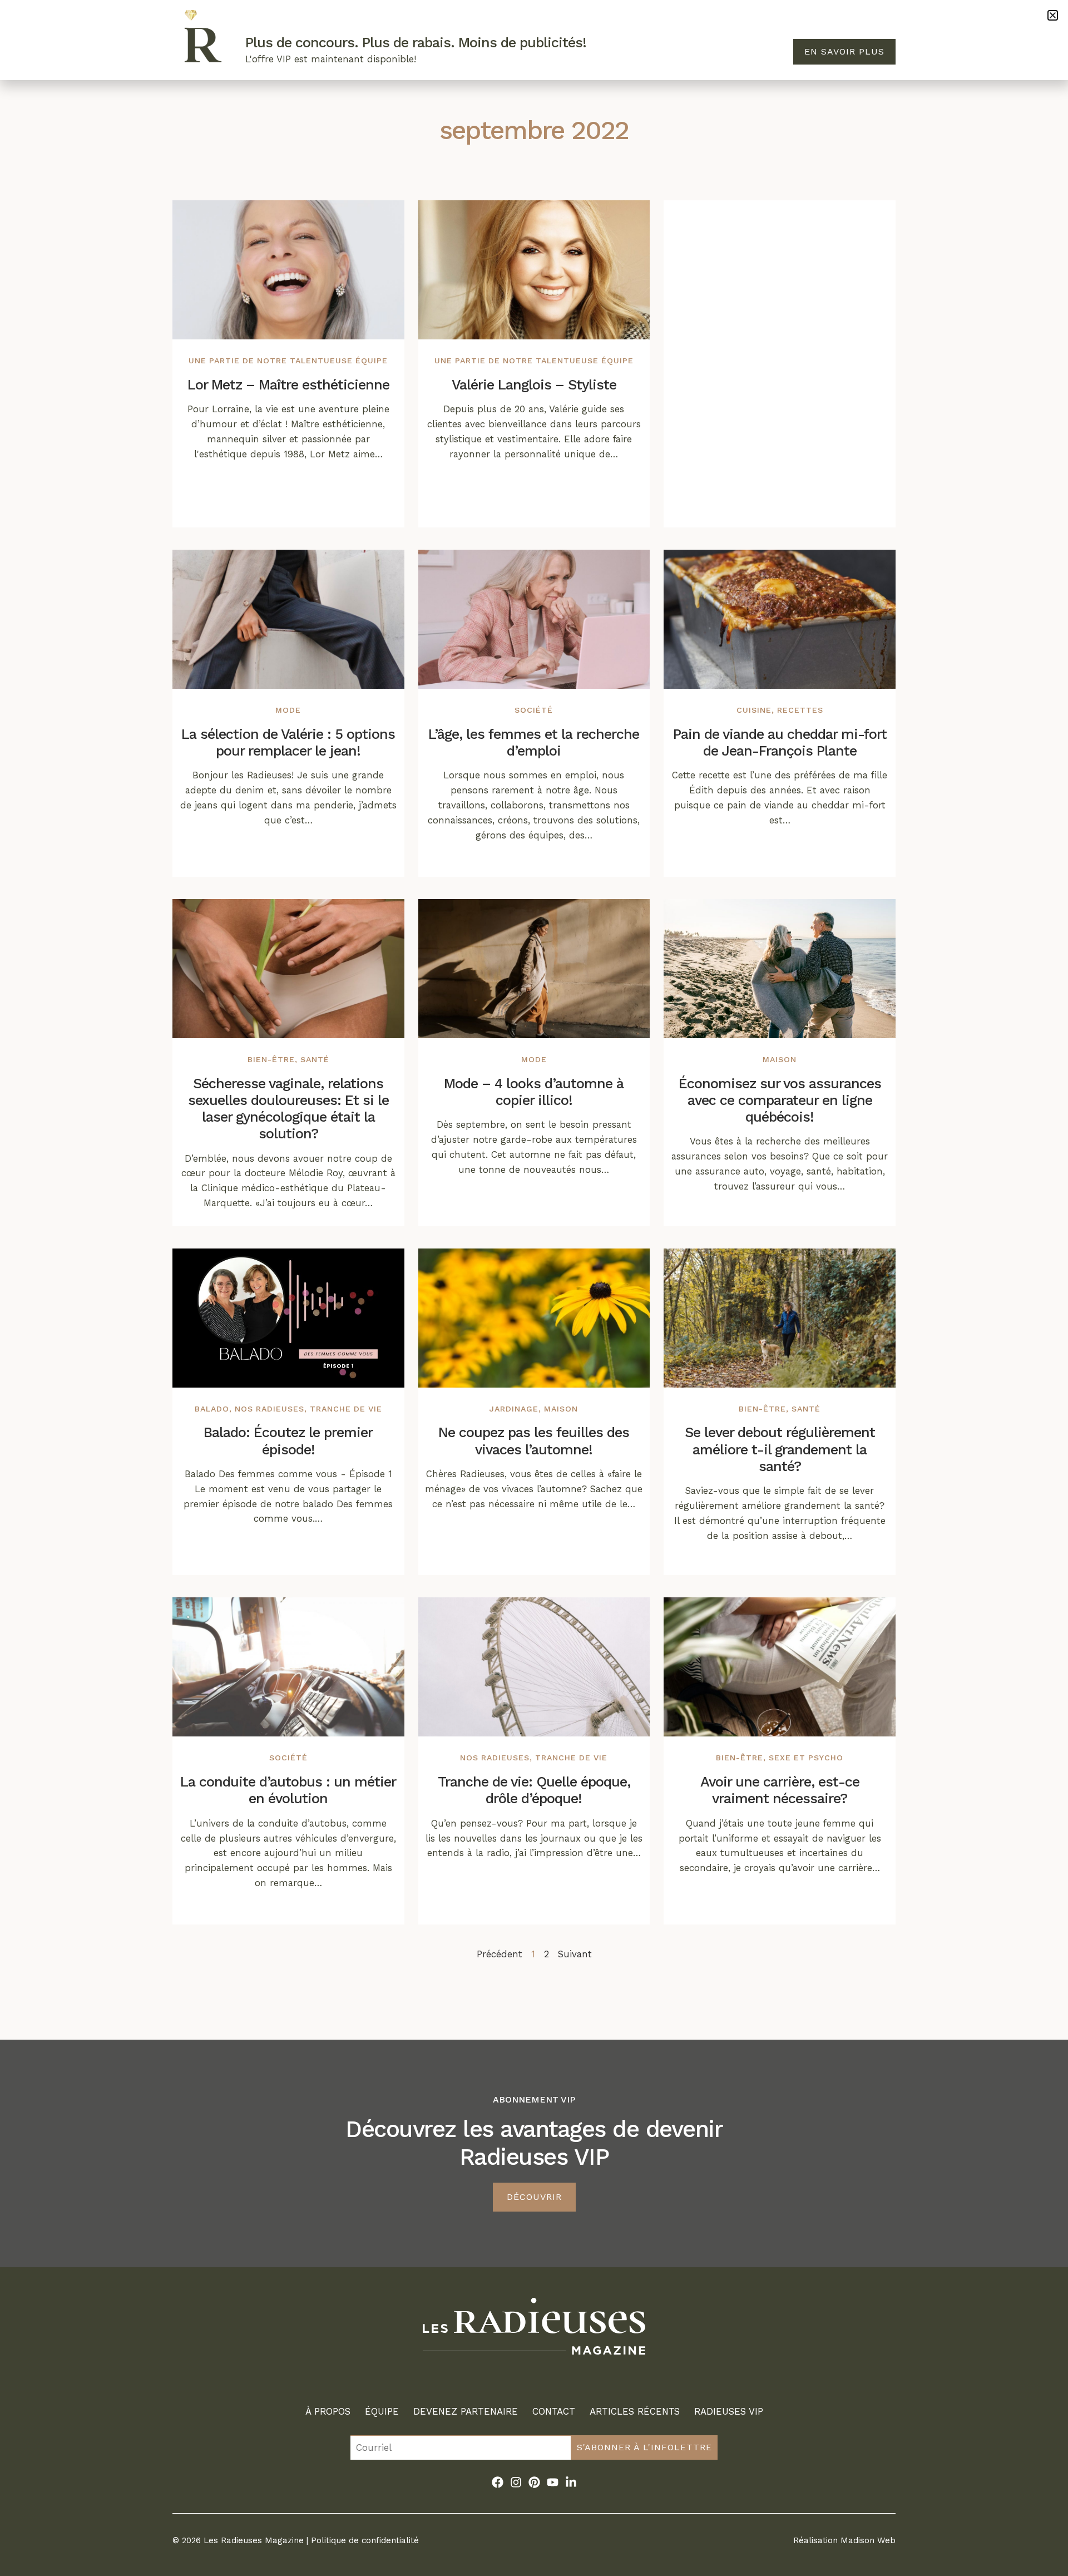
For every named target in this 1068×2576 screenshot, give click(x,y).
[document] (534, 1288)
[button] (1053, 15)
